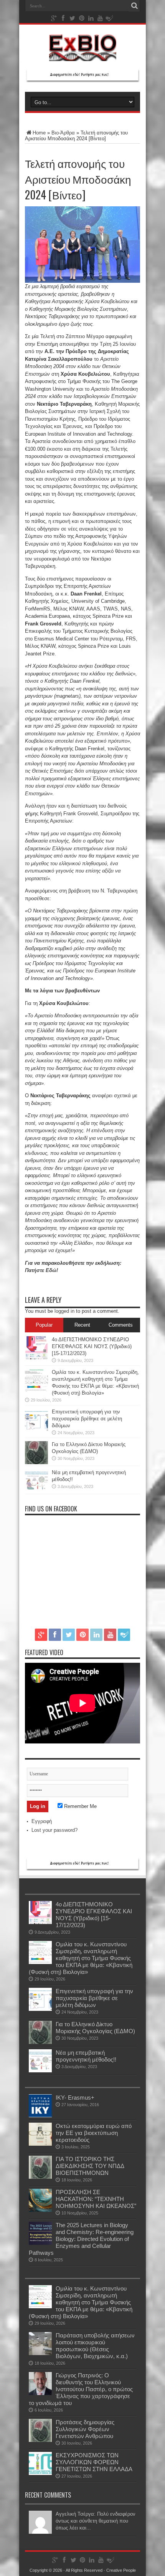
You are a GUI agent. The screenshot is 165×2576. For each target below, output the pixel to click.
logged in (64, 1311)
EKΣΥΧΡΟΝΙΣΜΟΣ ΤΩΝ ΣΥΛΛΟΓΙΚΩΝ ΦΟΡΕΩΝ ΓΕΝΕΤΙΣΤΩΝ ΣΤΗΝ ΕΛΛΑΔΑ (94, 2462)
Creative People (121, 2570)
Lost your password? (54, 1830)
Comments (121, 1325)
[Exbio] (83, 55)
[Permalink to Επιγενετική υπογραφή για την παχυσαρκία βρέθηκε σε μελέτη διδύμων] (36, 1430)
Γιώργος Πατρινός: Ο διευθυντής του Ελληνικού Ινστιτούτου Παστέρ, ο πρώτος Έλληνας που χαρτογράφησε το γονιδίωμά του (81, 2389)
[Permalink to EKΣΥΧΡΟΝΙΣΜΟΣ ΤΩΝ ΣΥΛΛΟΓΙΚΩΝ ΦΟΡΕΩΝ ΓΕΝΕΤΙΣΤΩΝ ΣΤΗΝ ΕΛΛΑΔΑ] (40, 2473)
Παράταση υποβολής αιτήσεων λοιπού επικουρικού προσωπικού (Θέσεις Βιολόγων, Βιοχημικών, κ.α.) (95, 2346)
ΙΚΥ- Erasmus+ (75, 2097)
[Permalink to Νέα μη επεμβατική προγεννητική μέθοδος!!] (36, 1490)
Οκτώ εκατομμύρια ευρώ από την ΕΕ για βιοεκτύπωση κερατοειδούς (94, 2133)
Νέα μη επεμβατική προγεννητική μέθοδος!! (86, 2056)
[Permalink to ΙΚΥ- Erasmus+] (40, 2116)
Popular (44, 1325)
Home (39, 133)
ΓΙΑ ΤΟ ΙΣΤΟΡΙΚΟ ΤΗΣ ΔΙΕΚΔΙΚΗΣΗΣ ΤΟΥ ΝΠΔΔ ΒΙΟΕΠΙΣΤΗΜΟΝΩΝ (90, 2166)
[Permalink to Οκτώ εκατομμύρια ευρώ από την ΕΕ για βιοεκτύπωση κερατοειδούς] (40, 2144)
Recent (82, 1325)
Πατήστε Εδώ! (41, 1270)
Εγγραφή (42, 1821)
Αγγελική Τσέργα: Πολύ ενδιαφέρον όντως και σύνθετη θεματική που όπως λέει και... (96, 2521)
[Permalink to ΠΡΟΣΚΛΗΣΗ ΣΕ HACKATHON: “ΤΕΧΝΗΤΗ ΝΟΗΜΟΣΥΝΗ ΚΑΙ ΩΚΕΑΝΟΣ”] (40, 2210)
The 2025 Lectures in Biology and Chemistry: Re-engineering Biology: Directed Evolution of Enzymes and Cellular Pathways (81, 2239)
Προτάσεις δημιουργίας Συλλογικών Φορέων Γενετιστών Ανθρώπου (85, 2429)
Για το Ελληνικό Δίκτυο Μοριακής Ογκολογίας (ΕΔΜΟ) (95, 2028)
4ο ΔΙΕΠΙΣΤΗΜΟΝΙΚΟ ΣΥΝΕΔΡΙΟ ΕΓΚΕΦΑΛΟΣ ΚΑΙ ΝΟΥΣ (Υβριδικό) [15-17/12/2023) (92, 1346)
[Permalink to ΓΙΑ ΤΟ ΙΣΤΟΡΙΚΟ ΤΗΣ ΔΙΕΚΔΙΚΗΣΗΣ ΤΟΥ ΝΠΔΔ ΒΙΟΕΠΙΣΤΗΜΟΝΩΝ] (40, 2177)
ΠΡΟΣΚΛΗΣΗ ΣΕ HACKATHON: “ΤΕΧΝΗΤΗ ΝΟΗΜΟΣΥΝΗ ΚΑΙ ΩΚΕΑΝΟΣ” (96, 2199)
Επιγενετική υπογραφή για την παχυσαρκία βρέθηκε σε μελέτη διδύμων (87, 1419)
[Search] (134, 6)
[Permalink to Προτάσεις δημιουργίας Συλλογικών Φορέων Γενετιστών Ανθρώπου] (40, 2440)
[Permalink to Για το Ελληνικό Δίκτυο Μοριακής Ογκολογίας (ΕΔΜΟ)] (36, 1462)
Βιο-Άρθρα (63, 133)
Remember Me (80, 1806)
